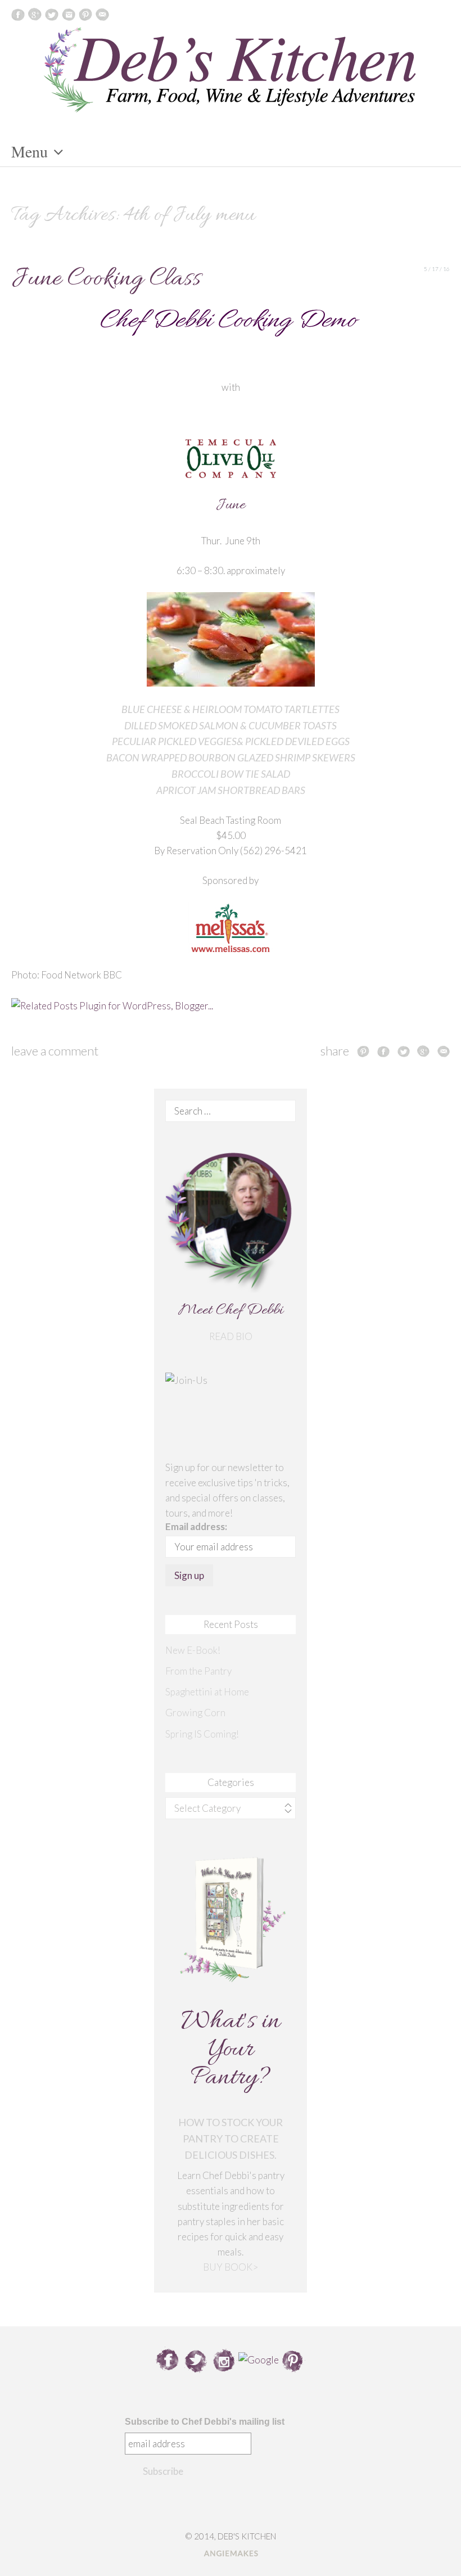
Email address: (196, 1526)
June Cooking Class (106, 279)
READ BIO (231, 1336)
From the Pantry (198, 1671)
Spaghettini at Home (207, 1692)
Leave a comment (55, 1051)
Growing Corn (195, 1713)
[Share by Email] (444, 1051)
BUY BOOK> (231, 2267)
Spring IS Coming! (202, 1734)
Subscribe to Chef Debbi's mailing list (205, 2422)
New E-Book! (193, 1650)
